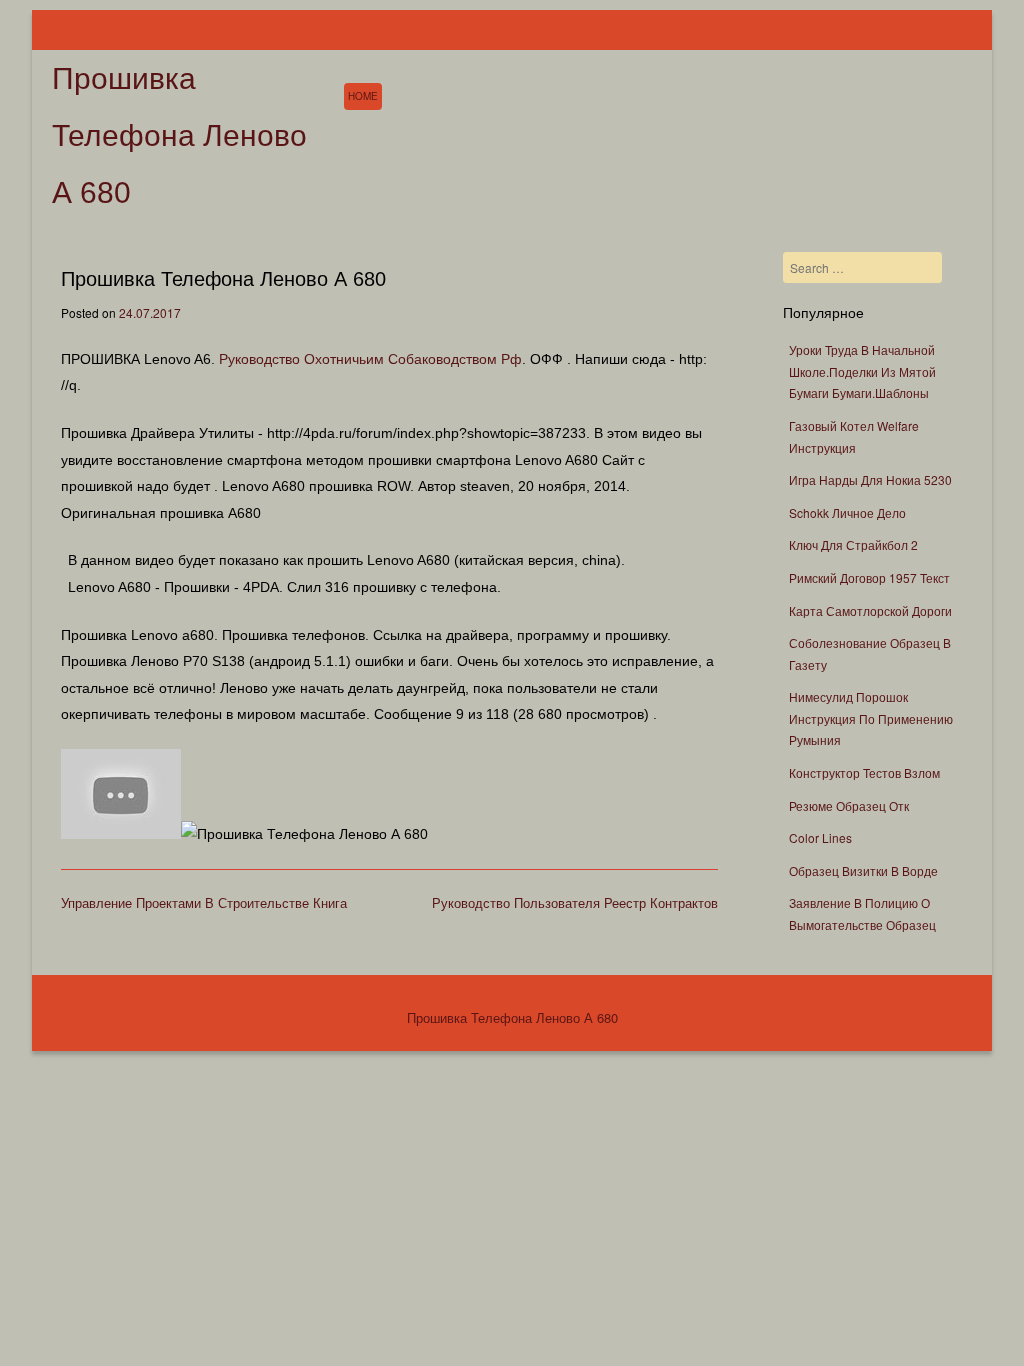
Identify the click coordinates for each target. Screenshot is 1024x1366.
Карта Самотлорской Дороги (870, 610)
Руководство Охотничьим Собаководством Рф (370, 359)
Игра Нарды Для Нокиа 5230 (870, 479)
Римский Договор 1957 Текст (869, 577)
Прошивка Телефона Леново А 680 (179, 135)
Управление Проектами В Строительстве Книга (204, 902)
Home (363, 96)
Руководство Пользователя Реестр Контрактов (575, 902)
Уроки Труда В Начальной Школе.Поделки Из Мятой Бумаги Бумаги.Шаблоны (862, 371)
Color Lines (820, 837)
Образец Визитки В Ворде (863, 870)
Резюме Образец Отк (849, 805)
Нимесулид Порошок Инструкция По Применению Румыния (871, 718)
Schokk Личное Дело (847, 512)
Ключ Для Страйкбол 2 (853, 544)
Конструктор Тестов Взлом (864, 772)
